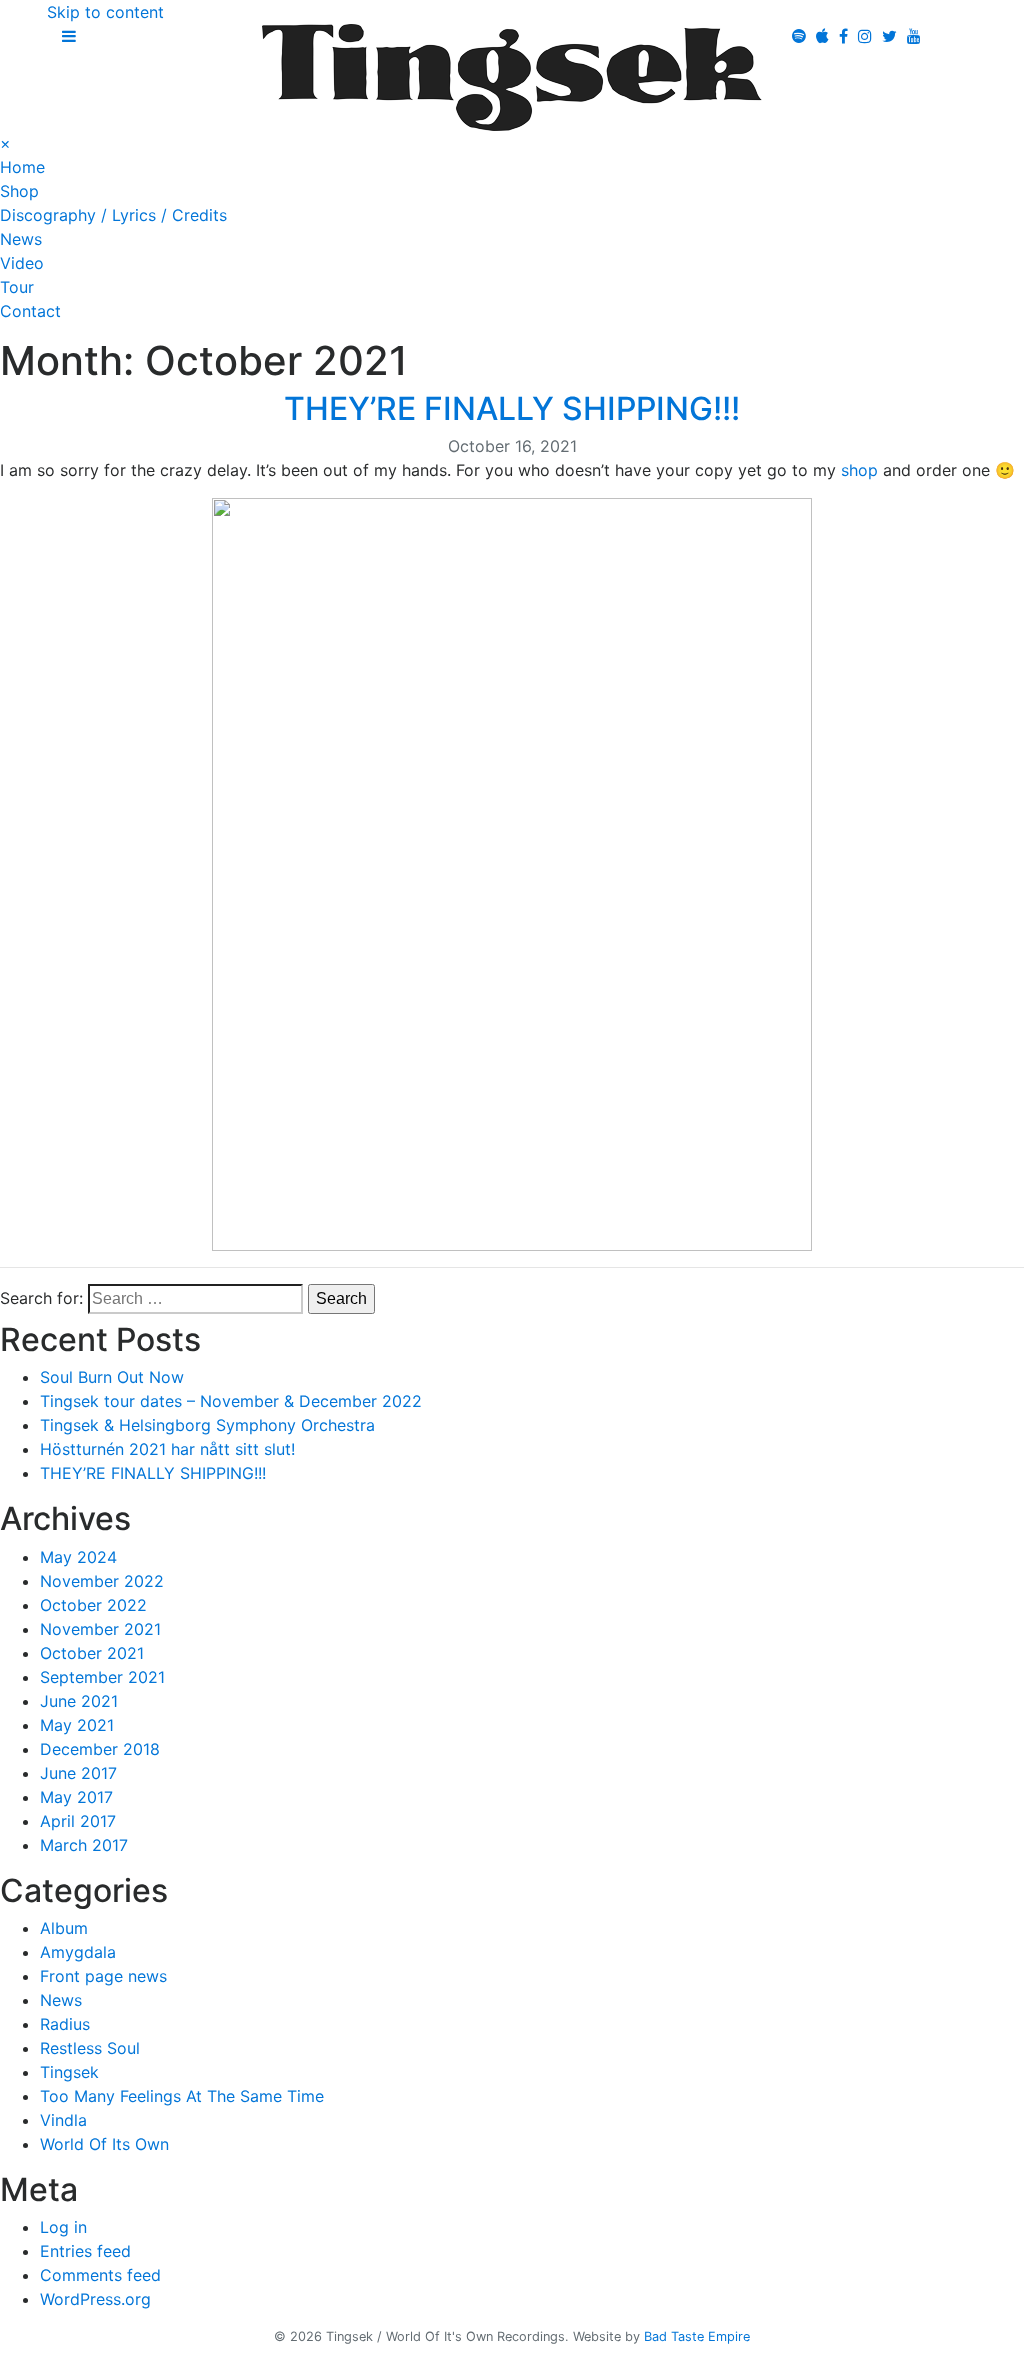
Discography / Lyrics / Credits (113, 215)
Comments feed (100, 2275)
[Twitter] (889, 36)
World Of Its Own (104, 2144)
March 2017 (84, 1845)
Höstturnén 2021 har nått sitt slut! (167, 1449)
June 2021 (79, 1701)
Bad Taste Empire (697, 2336)
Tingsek (69, 2072)
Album (64, 1928)
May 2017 (76, 1797)
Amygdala (78, 1952)
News (21, 239)
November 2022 (102, 1581)
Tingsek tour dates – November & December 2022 (231, 1401)
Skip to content (105, 12)
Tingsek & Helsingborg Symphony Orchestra (207, 1425)
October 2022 (93, 1605)
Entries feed (85, 2251)
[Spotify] (799, 36)
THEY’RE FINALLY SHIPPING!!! (512, 408)
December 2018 (100, 1749)
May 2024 (78, 1557)
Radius (65, 2024)
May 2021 (77, 1725)
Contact (30, 311)
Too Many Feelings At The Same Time (182, 2096)
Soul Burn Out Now (112, 1377)
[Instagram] (865, 36)
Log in (63, 2227)
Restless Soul (90, 2048)
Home (22, 167)
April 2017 (78, 1821)
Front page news (103, 1976)
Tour (17, 287)
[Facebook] (843, 36)
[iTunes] (822, 36)
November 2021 (100, 1629)
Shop (19, 191)
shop (857, 470)
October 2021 (92, 1653)
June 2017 (78, 1773)
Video (22, 263)
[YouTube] (914, 36)
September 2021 (102, 1677)
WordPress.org (95, 2299)
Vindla (63, 2120)
